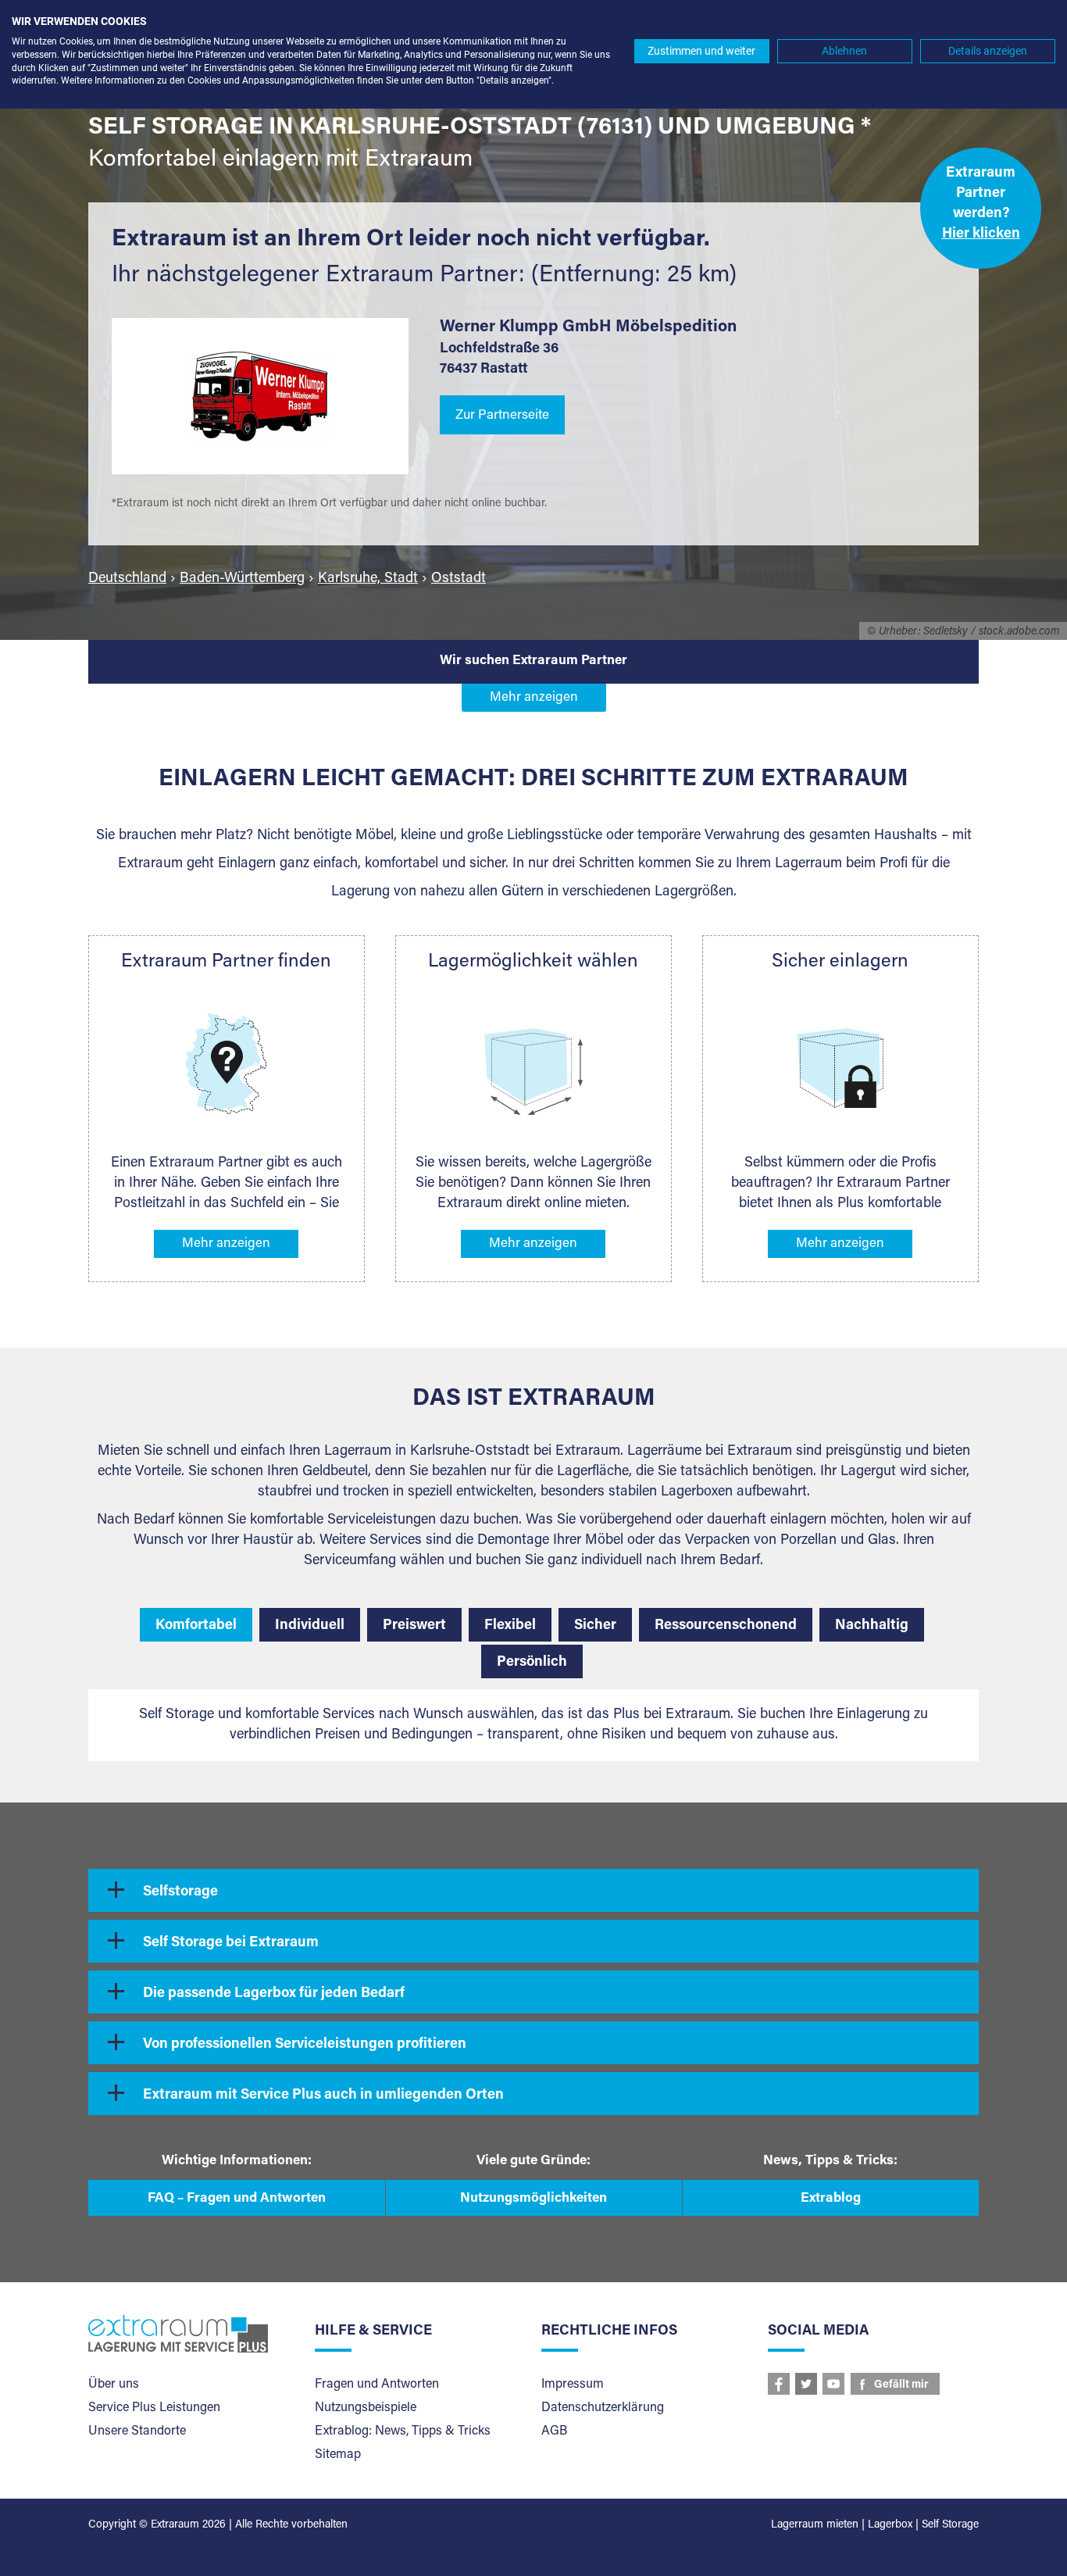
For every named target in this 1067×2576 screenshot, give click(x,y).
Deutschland (127, 579)
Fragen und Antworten (377, 2385)
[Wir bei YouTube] (833, 2384)
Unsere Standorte (137, 2431)
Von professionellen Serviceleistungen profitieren (305, 2045)
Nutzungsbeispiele (366, 2408)
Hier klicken (981, 234)
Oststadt (459, 579)
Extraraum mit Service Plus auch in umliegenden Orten (323, 2095)
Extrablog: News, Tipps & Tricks (403, 2431)
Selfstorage (180, 1892)
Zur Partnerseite (502, 416)
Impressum (573, 2385)
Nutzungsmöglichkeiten (533, 2199)
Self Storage (950, 2525)
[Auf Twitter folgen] (806, 2384)
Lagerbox (890, 2525)
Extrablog (831, 2199)
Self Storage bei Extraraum (231, 1943)
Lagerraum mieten (815, 2525)
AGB (554, 2431)
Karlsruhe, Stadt (368, 579)
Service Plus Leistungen (154, 2408)
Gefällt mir (901, 2385)
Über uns (114, 2385)
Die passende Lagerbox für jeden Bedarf (274, 1994)
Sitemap (338, 2455)
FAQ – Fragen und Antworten (237, 2199)
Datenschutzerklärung (603, 2408)
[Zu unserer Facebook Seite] (779, 2384)
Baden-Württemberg (242, 579)
